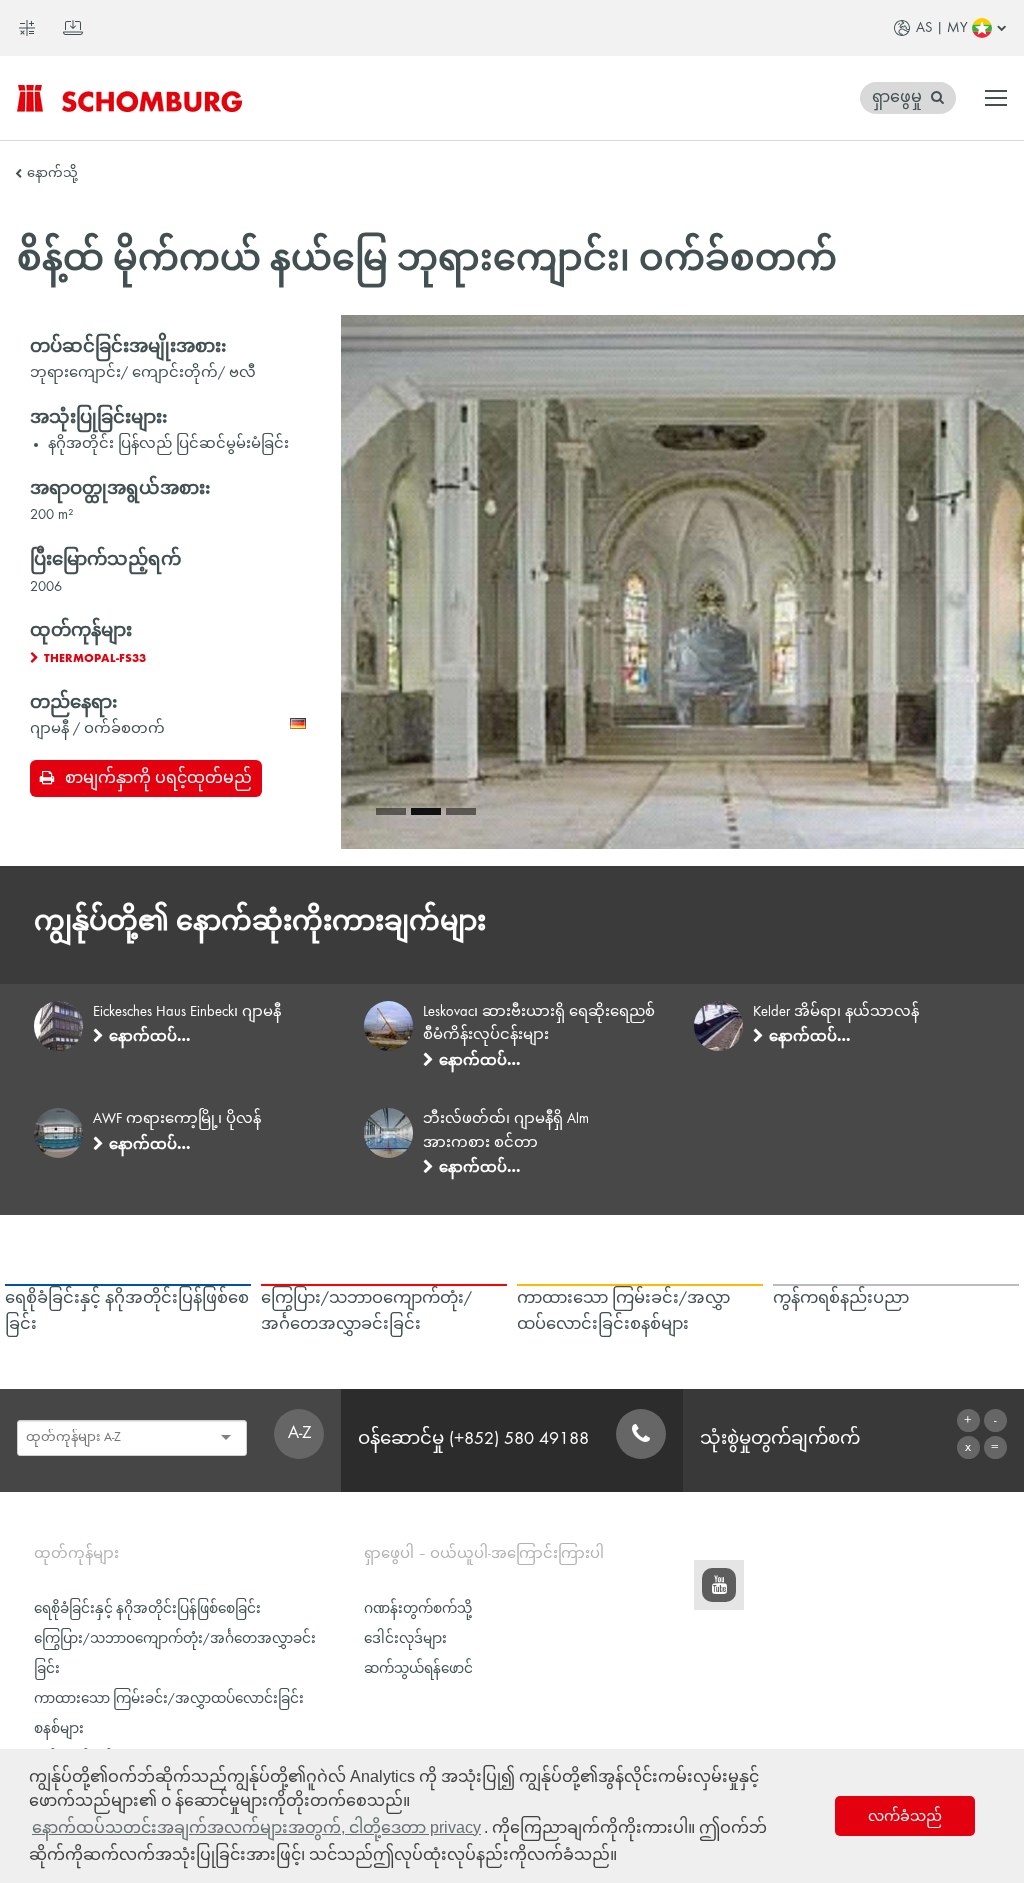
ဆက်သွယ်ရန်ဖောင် (418, 1669)
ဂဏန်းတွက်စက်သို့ (418, 1609)
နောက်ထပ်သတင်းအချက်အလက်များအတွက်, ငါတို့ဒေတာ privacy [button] (256, 1827)
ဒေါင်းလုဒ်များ (405, 1639)
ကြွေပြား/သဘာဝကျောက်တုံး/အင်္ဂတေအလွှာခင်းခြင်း (175, 1654)
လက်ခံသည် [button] (905, 1816)
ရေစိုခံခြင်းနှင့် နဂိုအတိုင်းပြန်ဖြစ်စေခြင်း (147, 1609)
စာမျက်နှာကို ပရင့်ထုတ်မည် (158, 779)
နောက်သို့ (52, 174)
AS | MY (942, 28)
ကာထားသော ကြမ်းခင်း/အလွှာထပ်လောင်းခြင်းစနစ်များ (169, 1714)
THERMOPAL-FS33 (95, 659)
